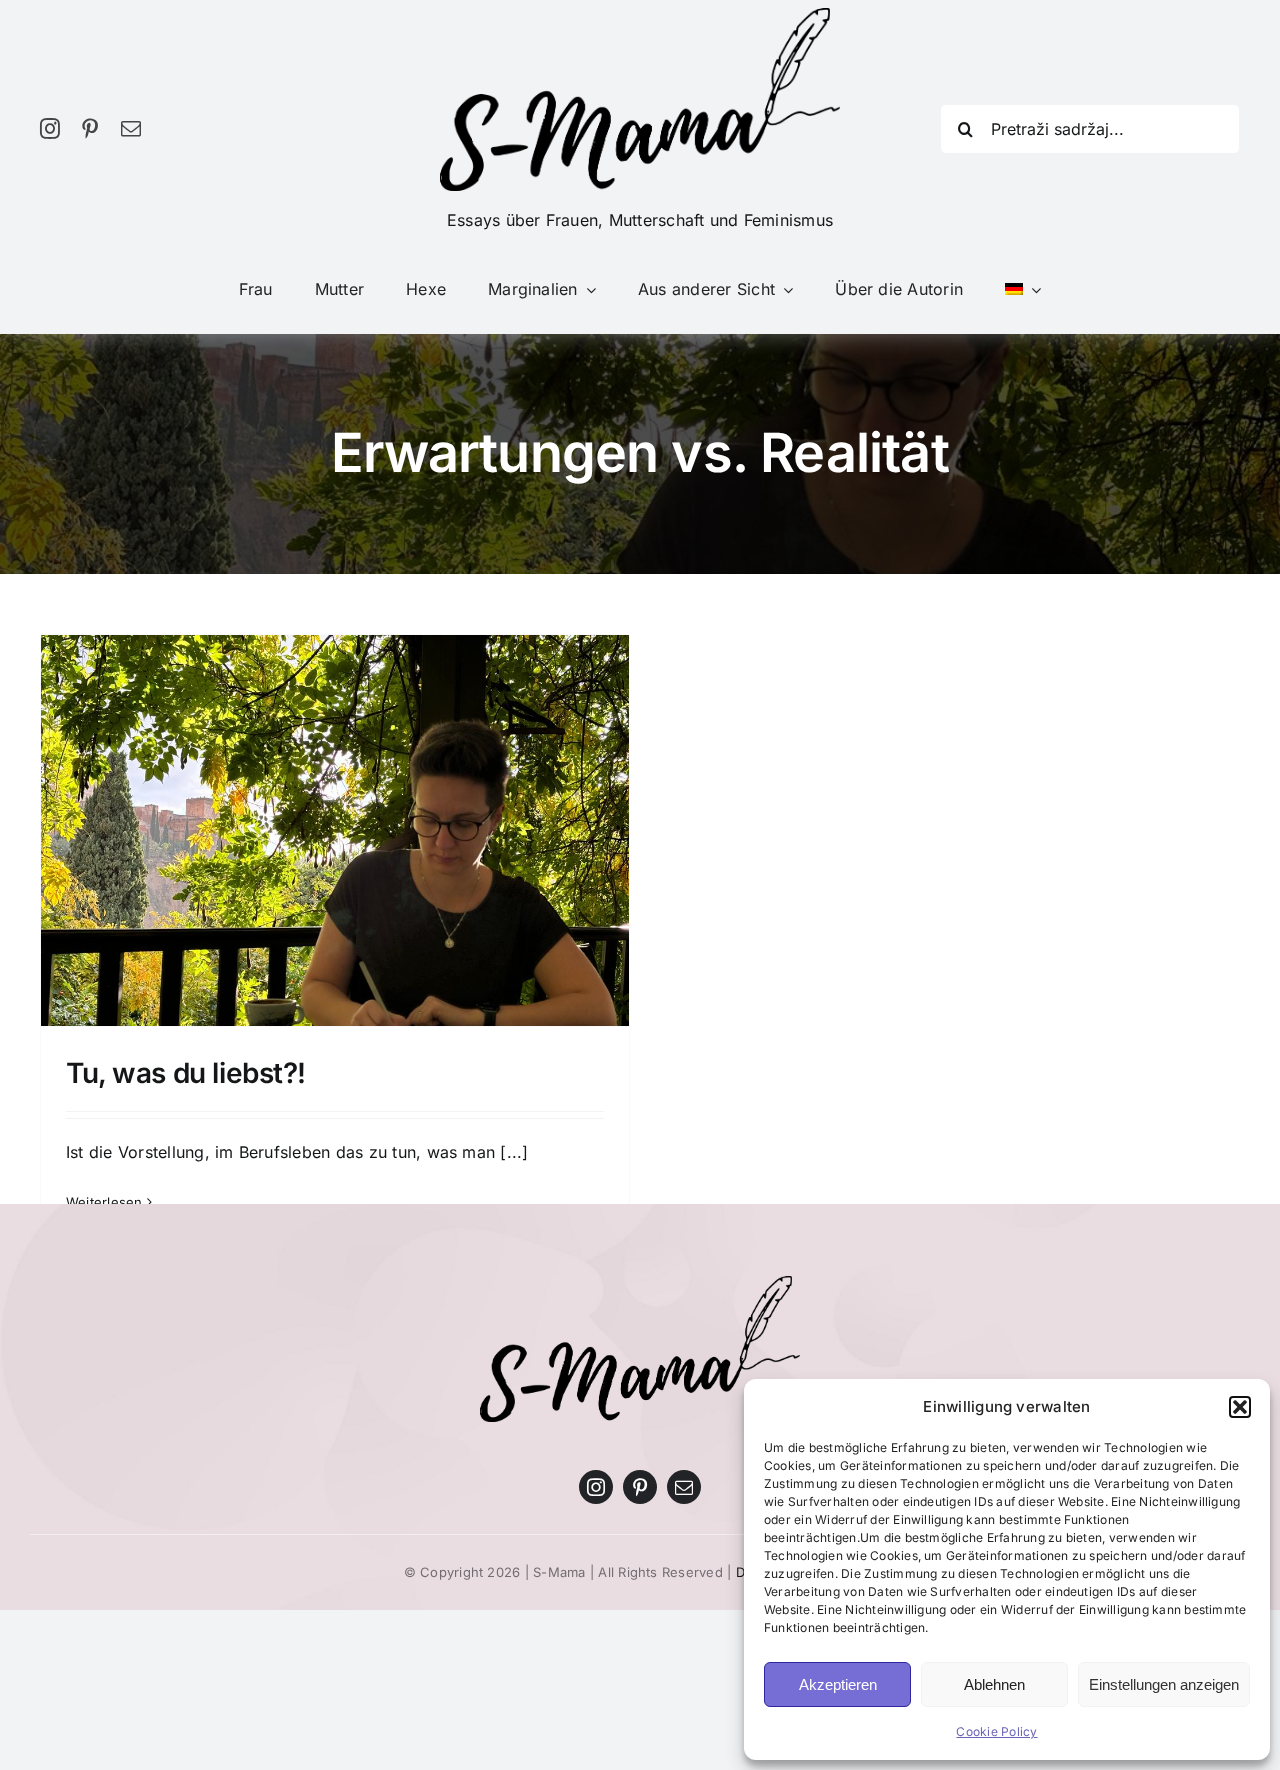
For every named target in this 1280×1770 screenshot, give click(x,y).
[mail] (131, 129)
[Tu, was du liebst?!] (335, 855)
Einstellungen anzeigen (1164, 1684)
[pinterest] (90, 129)
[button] (1240, 1407)
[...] (514, 1152)
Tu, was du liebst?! (186, 1073)
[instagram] (50, 129)
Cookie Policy (996, 1731)
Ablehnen (994, 1684)
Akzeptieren (838, 1684)
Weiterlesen (104, 1202)
